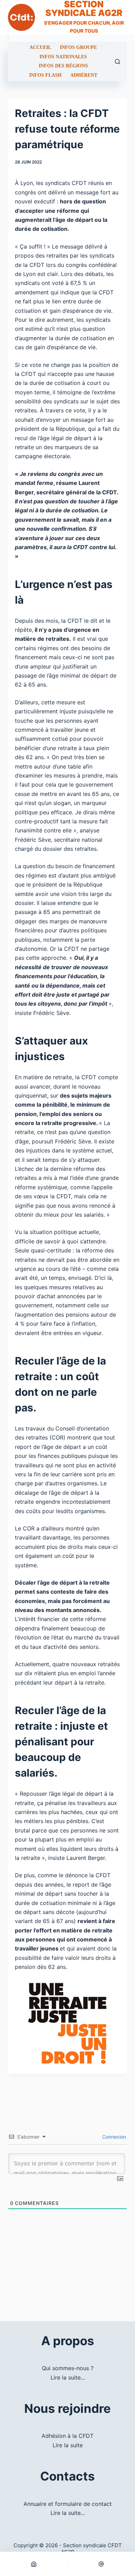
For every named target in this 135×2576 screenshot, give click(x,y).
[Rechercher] (118, 62)
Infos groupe (78, 48)
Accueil (40, 48)
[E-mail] (102, 2564)
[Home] (34, 2564)
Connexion (113, 2137)
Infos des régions (63, 66)
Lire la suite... (68, 2377)
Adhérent (84, 75)
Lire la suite (68, 2445)
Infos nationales (63, 57)
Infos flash (45, 75)
